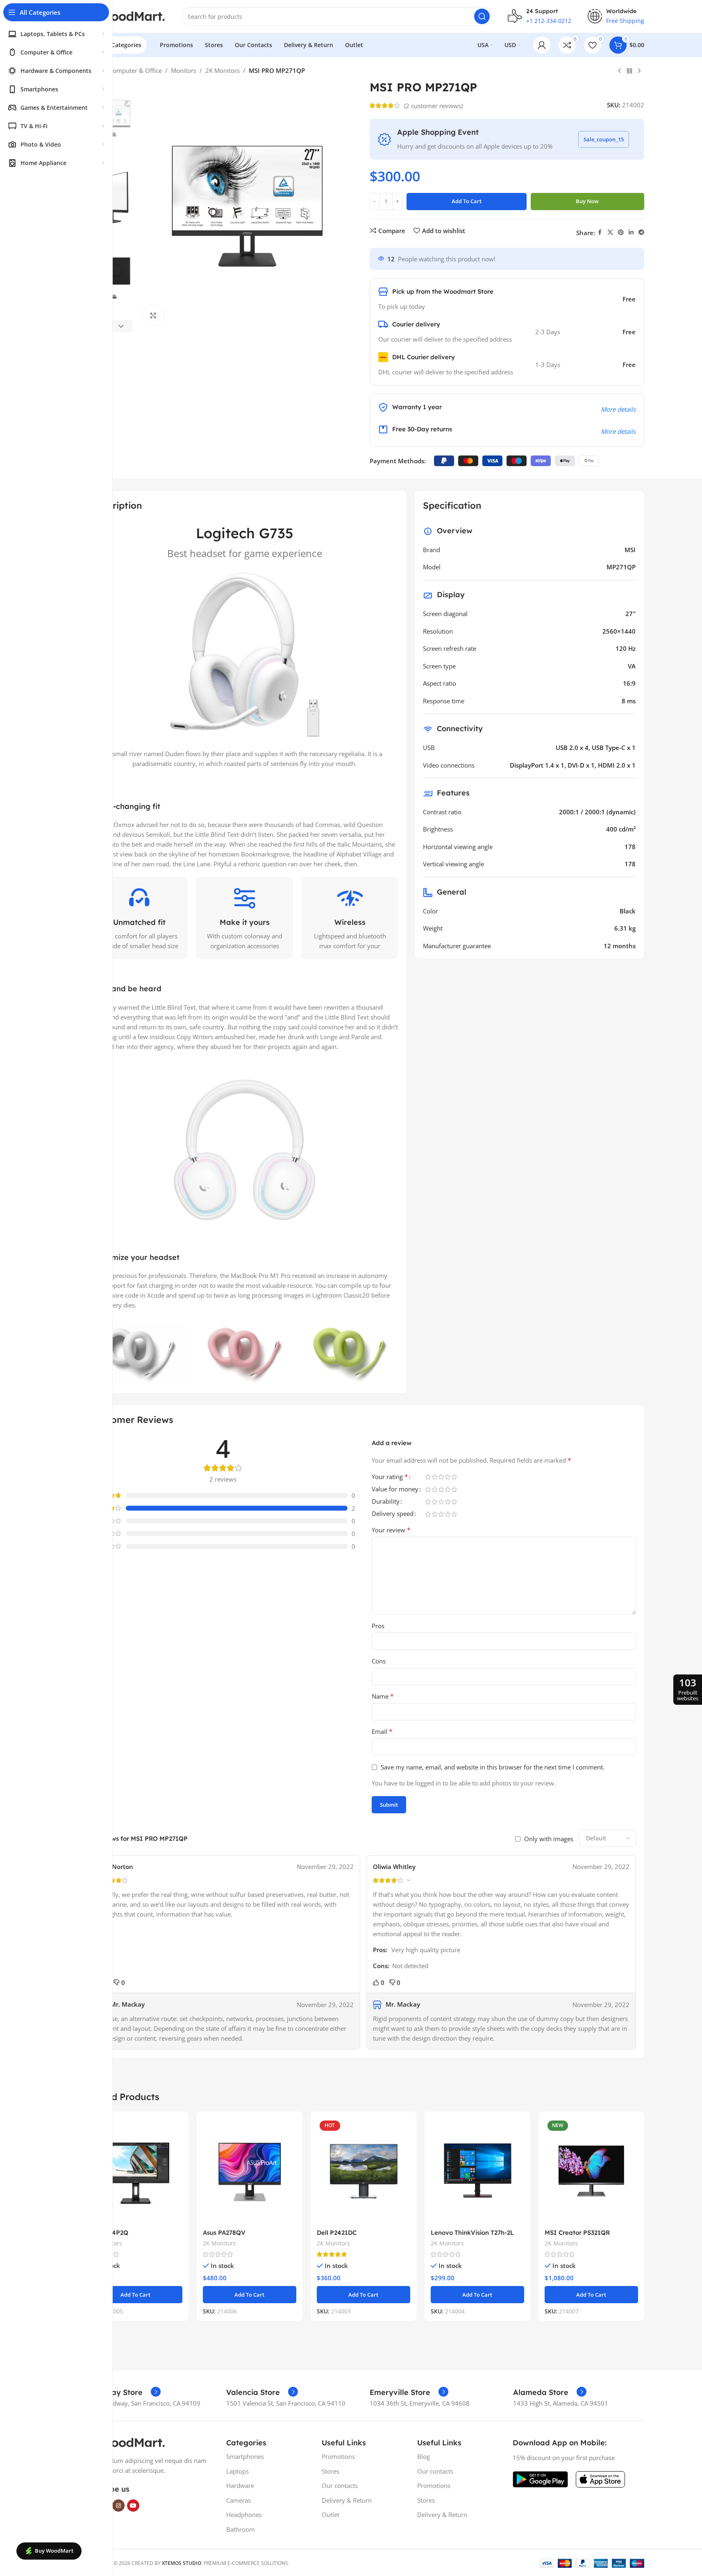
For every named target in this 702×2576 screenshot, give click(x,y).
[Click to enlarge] (153, 315)
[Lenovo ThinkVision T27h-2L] (477, 2171)
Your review (391, 1530)
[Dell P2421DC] (363, 2171)
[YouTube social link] (133, 2506)
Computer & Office (135, 70)
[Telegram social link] (641, 232)
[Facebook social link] (600, 232)
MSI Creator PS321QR (577, 2233)
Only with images (549, 1839)
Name (383, 1696)
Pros (378, 1626)
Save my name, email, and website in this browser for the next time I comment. (493, 1767)
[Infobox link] (122, 2392)
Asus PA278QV (224, 2233)
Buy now (587, 201)
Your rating (390, 1477)
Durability (386, 1502)
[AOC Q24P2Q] (136, 2171)
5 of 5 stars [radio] (454, 1477)
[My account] (542, 45)
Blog (424, 2456)
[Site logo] (124, 16)
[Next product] (639, 71)
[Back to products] (629, 71)
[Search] (482, 16)
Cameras (239, 2500)
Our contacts (340, 2485)
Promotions (338, 2456)
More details (618, 409)
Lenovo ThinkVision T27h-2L (472, 2233)
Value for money (395, 1490)
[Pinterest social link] (621, 232)
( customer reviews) (433, 106)
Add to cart (467, 201)
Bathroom (241, 2529)
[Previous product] (620, 71)
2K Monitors (223, 70)
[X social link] (610, 232)
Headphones (244, 2515)
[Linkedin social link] (631, 232)
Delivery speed (393, 1514)
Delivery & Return (347, 2500)
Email (382, 1731)
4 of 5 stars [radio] (448, 1477)
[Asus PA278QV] (250, 2171)
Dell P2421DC (337, 2233)
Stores (331, 2471)
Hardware (240, 2485)
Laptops (237, 2471)
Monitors (184, 70)
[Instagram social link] (118, 2506)
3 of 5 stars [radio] (441, 1477)
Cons (379, 1661)
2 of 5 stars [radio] (435, 1477)
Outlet (331, 2515)
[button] (121, 326)
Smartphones (245, 2456)
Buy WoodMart (54, 2551)
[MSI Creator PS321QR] (591, 2171)
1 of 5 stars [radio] (428, 1477)
